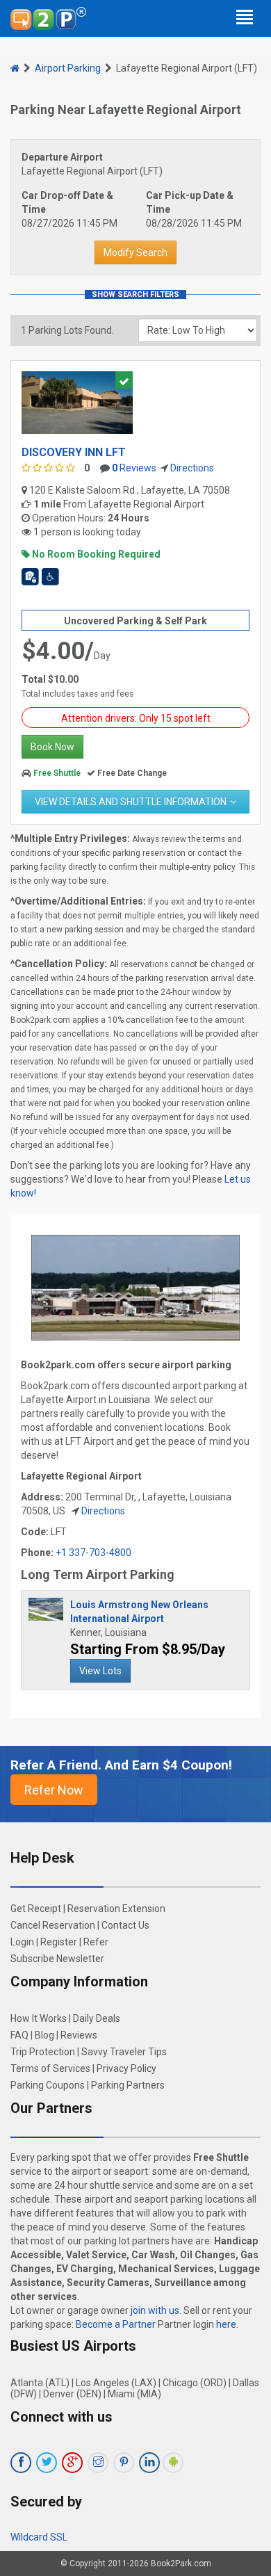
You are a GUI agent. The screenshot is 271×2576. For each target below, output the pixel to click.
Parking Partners (128, 2085)
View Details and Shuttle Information (131, 802)
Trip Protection (43, 2052)
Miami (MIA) (134, 2394)
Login (22, 1942)
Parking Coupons (48, 2085)
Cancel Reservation (53, 1925)
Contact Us (125, 1925)
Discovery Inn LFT (74, 452)
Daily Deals (97, 2018)
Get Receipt (36, 1909)
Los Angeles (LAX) (116, 2383)
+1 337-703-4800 (93, 1553)
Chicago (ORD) (195, 2383)
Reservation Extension (116, 1909)
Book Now (52, 747)
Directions (192, 468)
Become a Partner (116, 2324)
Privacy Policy (126, 2068)
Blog (44, 2035)
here (226, 2324)
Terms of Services (50, 2068)
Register (59, 1942)
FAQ (19, 2035)
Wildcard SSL (39, 2537)
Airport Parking (68, 68)
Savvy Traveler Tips (124, 2052)
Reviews (134, 468)
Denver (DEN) (72, 2394)
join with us (155, 2310)
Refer (96, 1942)
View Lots (100, 1671)
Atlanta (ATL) (40, 2383)
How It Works (39, 2018)
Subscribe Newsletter (57, 1959)
